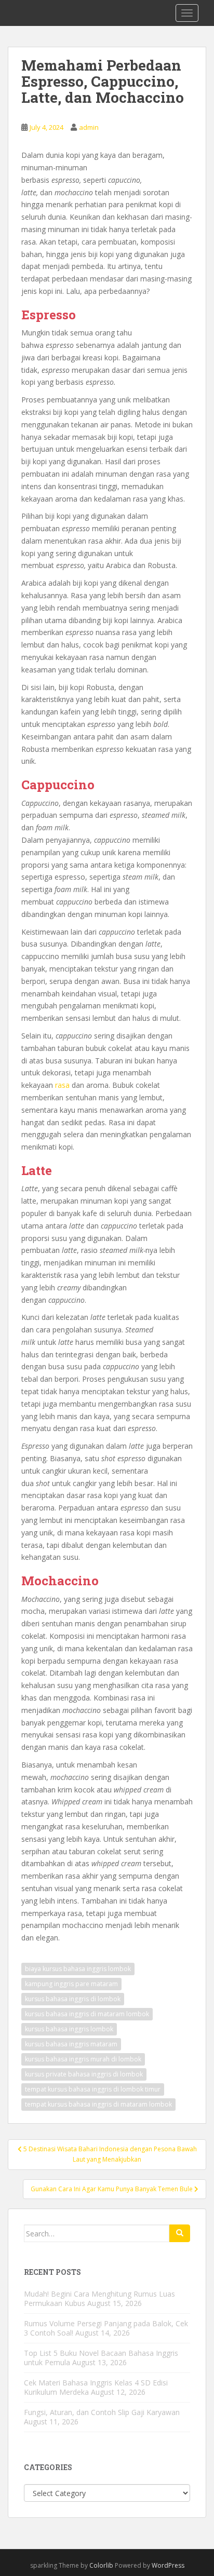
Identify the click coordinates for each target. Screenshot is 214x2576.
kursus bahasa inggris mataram (71, 2044)
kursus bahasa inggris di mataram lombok (87, 2014)
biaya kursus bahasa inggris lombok (78, 1969)
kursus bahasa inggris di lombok (73, 1999)
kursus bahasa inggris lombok (69, 2029)
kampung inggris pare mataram (71, 1984)
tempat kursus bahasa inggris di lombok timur (93, 2089)
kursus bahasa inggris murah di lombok (83, 2059)
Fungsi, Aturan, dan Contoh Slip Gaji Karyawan (102, 2412)
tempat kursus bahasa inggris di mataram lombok (98, 2104)
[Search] (180, 2233)
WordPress (168, 2565)
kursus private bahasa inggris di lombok (84, 2074)
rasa (62, 1085)
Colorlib (101, 2565)
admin (89, 127)
